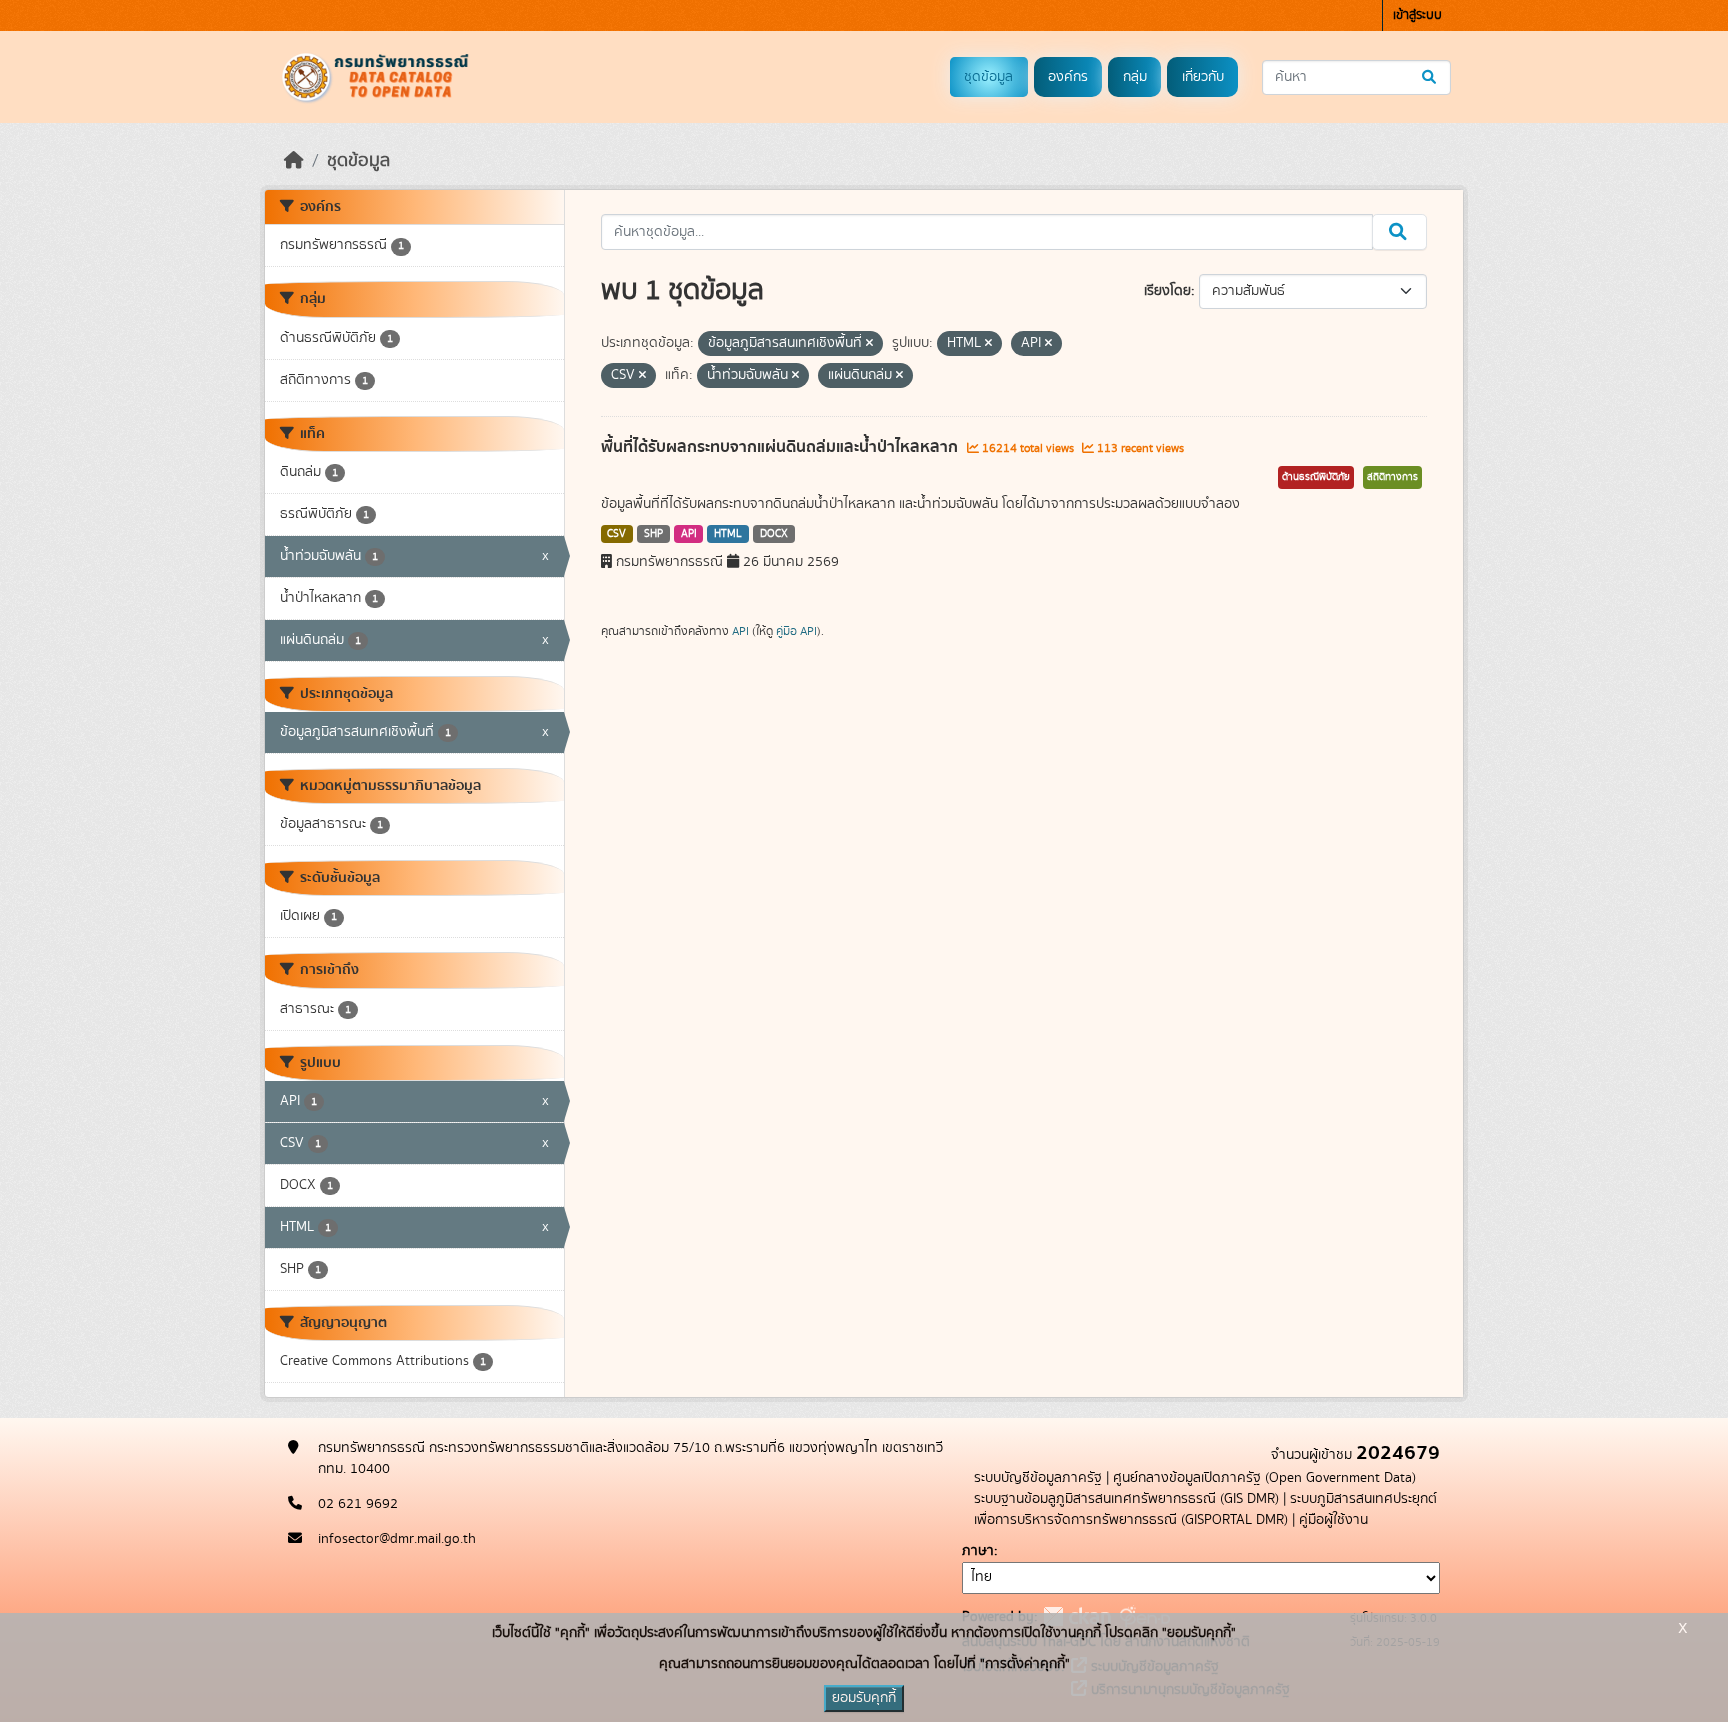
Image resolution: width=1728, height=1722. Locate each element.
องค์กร (1068, 77)
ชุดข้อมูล (988, 77)
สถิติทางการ (1392, 477)
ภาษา (978, 1551)
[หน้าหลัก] (294, 161)
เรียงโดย (1167, 291)
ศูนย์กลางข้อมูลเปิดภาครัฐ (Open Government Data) (1264, 1478)
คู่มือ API (796, 631)
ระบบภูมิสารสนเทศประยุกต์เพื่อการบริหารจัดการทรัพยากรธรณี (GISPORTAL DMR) (1205, 1509)
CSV (616, 534)
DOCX (774, 534)
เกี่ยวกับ (1203, 77)
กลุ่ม (1135, 77)
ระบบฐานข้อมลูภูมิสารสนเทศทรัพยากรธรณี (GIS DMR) (1126, 1499)
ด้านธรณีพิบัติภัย (1316, 477)
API (689, 534)
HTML (728, 534)
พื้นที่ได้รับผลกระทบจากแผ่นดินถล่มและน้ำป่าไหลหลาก (781, 447)
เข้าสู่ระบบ (1417, 15)
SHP (653, 534)
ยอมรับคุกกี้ (864, 1698)
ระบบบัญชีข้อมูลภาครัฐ (1038, 1478)
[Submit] (1430, 77)
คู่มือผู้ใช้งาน (1333, 1520)
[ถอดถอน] (869, 344)
